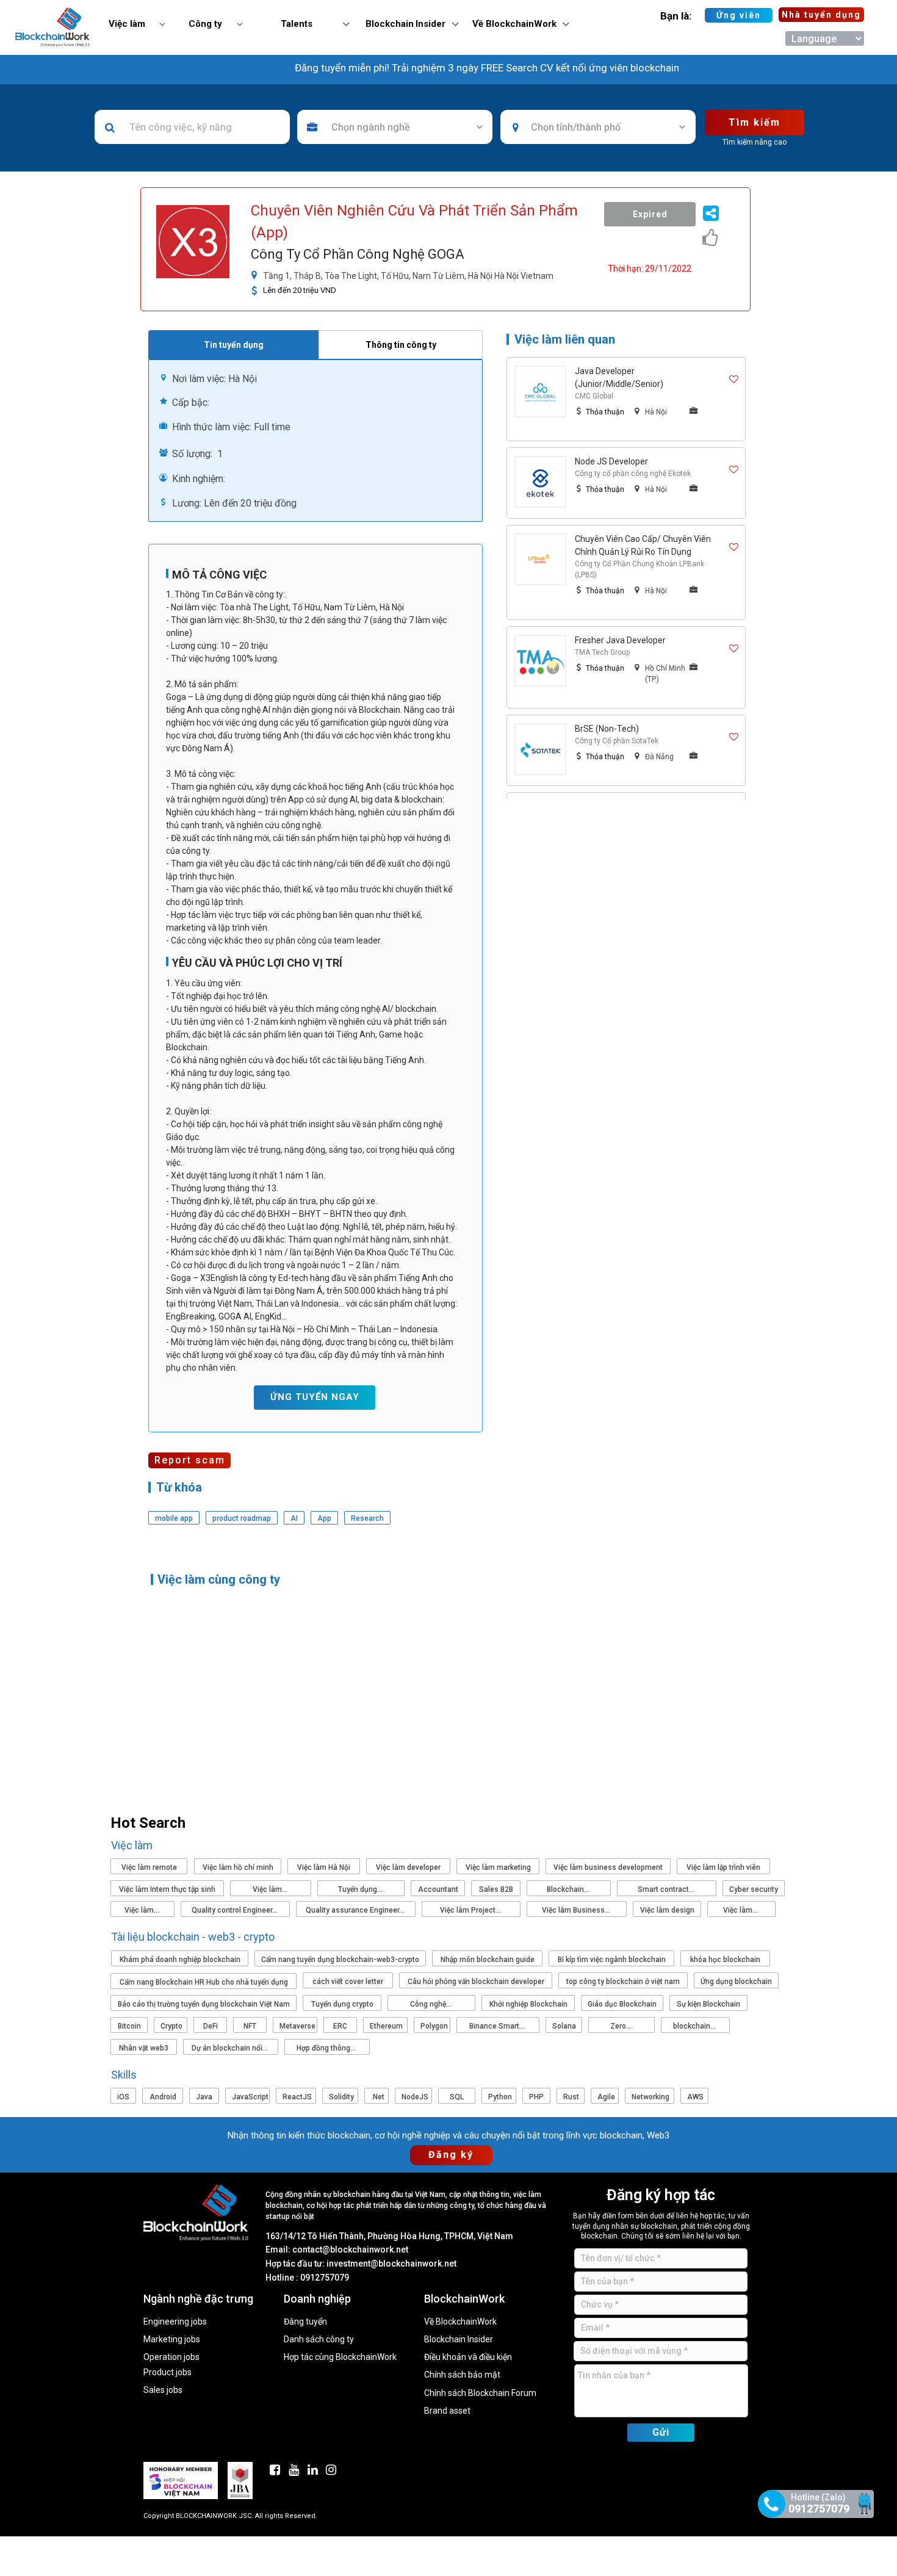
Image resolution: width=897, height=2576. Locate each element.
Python (500, 2097)
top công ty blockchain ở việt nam (623, 1982)
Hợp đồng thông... (327, 2048)
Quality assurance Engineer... (356, 1910)
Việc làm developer (408, 1867)
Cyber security (754, 1889)
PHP (536, 2097)
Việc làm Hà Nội (324, 1867)
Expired (650, 214)
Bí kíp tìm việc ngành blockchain (612, 1960)
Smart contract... (667, 1889)
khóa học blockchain (725, 1960)
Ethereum (386, 2026)
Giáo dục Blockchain (622, 2004)
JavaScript (250, 2097)
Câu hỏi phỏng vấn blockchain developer (476, 1982)
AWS (695, 2097)
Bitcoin (129, 2026)
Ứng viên (739, 15)
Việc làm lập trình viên (723, 1867)
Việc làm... (271, 1889)
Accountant (438, 1889)
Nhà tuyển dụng (821, 15)
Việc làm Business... (577, 1910)
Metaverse (297, 2026)
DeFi (211, 2026)
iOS (123, 2097)
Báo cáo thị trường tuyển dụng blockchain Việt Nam (204, 2004)
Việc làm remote (149, 1867)
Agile (606, 2097)
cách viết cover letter (348, 1982)
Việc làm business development (608, 1867)
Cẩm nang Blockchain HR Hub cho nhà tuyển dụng (204, 1982)
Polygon (434, 2026)
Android (163, 2097)
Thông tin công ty (401, 345)
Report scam (190, 1460)
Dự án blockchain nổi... (231, 2048)
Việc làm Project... (471, 1910)
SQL (457, 2097)
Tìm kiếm (755, 122)
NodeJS (415, 2097)
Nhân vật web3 (144, 2048)
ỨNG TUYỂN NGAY (315, 1397)
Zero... (622, 2026)
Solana (564, 2026)
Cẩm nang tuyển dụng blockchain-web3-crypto (340, 1960)
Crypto (171, 2026)
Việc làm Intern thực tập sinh (167, 1889)
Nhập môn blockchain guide (488, 1960)
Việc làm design (667, 1910)
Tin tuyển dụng (234, 345)
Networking (650, 2097)
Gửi (661, 2432)
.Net (378, 2097)
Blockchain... (569, 1889)
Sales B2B (496, 1889)
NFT (250, 2026)
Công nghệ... (432, 2004)
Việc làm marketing (498, 1867)
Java (204, 2097)
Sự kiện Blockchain (708, 2004)
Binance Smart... (498, 2026)
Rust (571, 2097)
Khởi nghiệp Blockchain (528, 2004)
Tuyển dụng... (361, 1889)
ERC (340, 2026)
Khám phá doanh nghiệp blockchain (180, 1960)
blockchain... (695, 2026)
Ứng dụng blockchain (736, 1982)
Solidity (341, 2097)
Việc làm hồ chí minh (238, 1867)
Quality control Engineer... (236, 1910)
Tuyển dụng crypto (342, 2004)
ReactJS (297, 2097)
